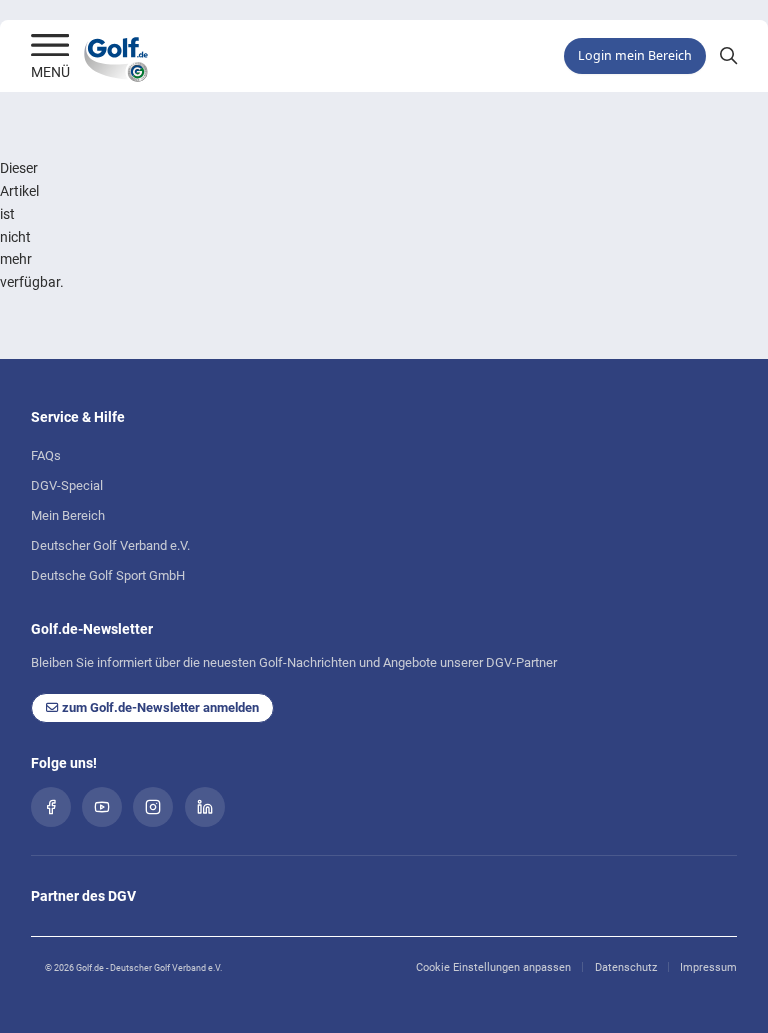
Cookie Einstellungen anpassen (493, 967)
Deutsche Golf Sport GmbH (108, 575)
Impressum (708, 967)
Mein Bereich (68, 515)
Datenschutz (626, 967)
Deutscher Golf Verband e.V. (110, 545)
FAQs (46, 455)
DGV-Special (67, 485)
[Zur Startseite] (50, 47)
